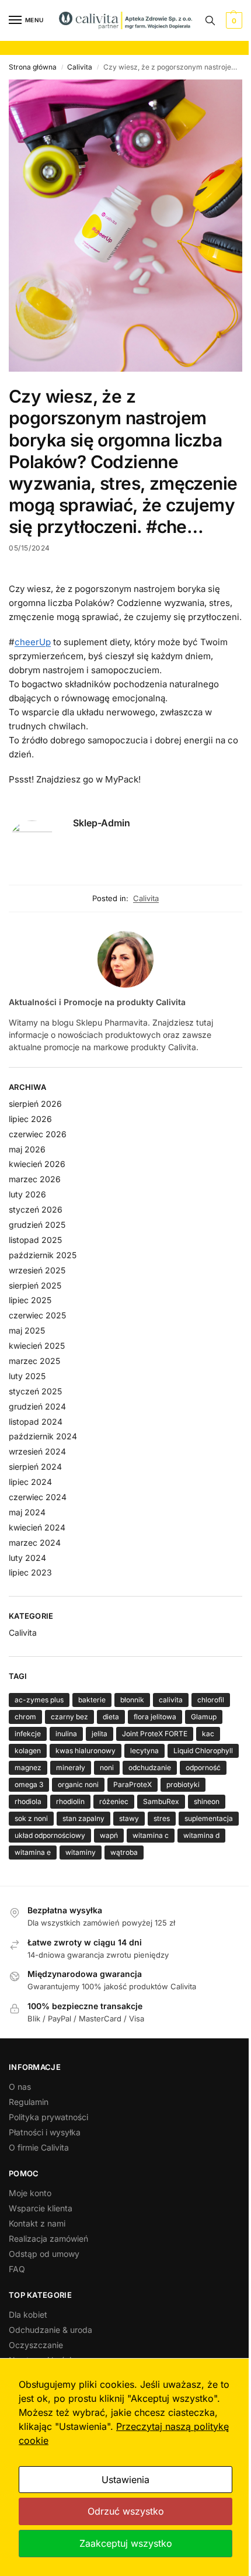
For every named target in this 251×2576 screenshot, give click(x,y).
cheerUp (33, 642)
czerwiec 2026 (38, 1134)
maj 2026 (27, 1149)
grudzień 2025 (37, 1225)
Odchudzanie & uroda (50, 2330)
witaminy (81, 1852)
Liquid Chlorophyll (203, 1751)
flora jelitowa (155, 1717)
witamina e (33, 1852)
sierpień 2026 (35, 1104)
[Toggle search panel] (210, 20)
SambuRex (161, 1801)
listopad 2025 (35, 1240)
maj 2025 (27, 1330)
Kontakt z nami (37, 2223)
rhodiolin (70, 1801)
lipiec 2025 (30, 1300)
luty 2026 (27, 1194)
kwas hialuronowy (86, 1751)
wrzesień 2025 (37, 1270)
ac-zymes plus (39, 1700)
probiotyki (183, 1784)
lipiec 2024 (30, 1482)
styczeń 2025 (35, 1391)
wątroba (124, 1852)
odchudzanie (150, 1767)
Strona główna (33, 67)
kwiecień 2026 (37, 1164)
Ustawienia (125, 2480)
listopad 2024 (36, 1422)
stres (162, 1818)
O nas (20, 2087)
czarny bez (69, 1717)
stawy (129, 1818)
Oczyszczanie (36, 2345)
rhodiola (28, 1801)
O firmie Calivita (39, 2147)
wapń (109, 1835)
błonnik (132, 1700)
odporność (203, 1767)
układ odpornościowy (50, 1835)
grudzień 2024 (37, 1406)
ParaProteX (133, 1784)
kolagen (28, 1751)
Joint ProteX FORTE (155, 1734)
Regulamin (29, 2102)
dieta (111, 1717)
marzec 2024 (35, 1543)
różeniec (114, 1801)
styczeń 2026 (36, 1209)
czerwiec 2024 (38, 1497)
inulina (66, 1734)
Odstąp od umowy (44, 2254)
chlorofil (211, 1700)
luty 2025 (27, 1376)
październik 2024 (43, 1436)
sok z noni (31, 1818)
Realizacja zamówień (48, 2239)
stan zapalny (83, 1818)
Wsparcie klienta (41, 2208)
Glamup (204, 1717)
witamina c (151, 1835)
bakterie (92, 1700)
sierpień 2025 (35, 1285)
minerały (71, 1767)
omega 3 (29, 1784)
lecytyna (144, 1751)
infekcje (28, 1734)
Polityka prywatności (48, 2117)
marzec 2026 (35, 1179)
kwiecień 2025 (37, 1346)
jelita (100, 1734)
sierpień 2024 (35, 1467)
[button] (233, 20)
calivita (171, 1700)
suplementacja (209, 1818)
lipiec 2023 (30, 1572)
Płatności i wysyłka (45, 2132)
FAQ (17, 2269)
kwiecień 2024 (37, 1527)
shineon (207, 1801)
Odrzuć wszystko (126, 2511)
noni (107, 1767)
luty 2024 (27, 1558)
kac (208, 1734)
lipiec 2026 (30, 1119)
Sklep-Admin (102, 823)
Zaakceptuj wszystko (126, 2543)
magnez (28, 1767)
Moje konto (30, 2193)
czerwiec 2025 (37, 1315)
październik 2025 (43, 1255)
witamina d (201, 1835)
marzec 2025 (34, 1361)
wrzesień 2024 (37, 1451)
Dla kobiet (28, 2314)
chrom (25, 1717)
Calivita (80, 67)
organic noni (78, 1784)
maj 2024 (27, 1512)
